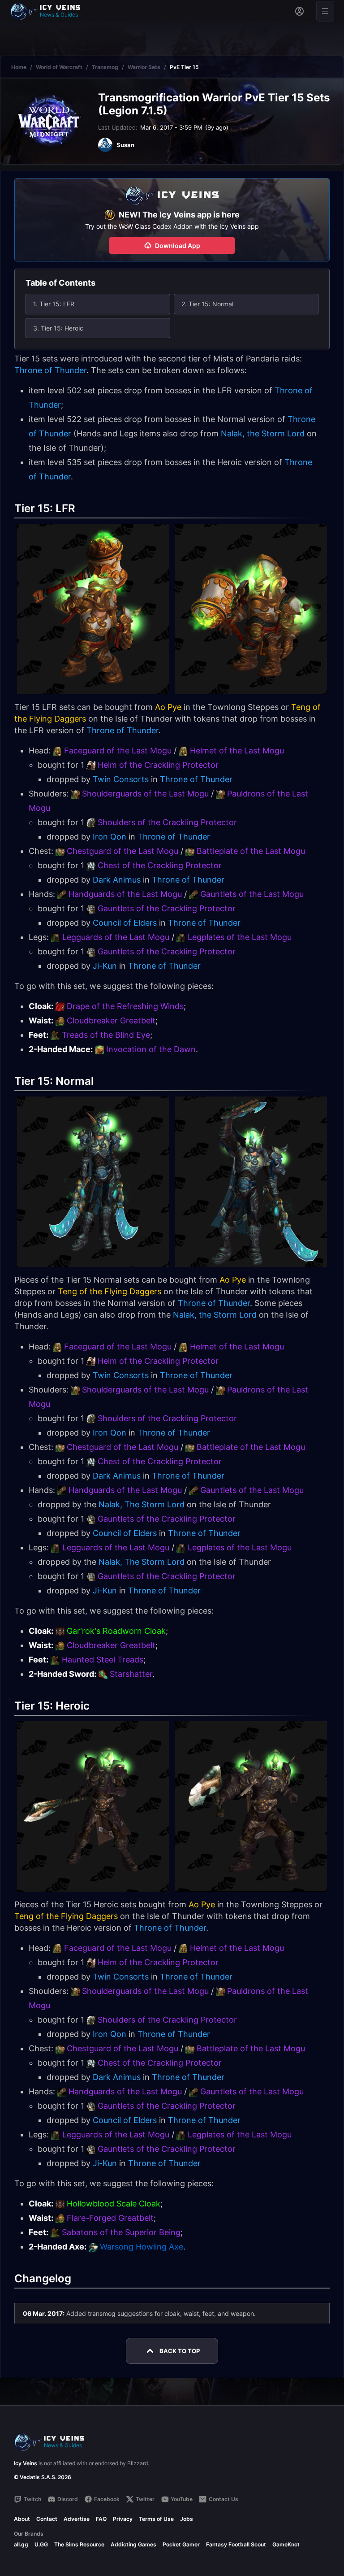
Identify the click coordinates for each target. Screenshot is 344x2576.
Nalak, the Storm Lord (263, 433)
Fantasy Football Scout (236, 2544)
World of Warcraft (59, 67)
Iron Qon (110, 837)
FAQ (101, 2519)
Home (19, 67)
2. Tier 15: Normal (207, 304)
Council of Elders (125, 923)
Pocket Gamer (181, 2544)
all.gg (21, 2544)
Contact (47, 2519)
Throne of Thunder (50, 370)
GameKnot (286, 2544)
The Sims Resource (79, 2544)
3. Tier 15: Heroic (58, 328)
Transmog (105, 67)
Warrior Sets (144, 67)
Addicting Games (133, 2544)
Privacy (123, 2519)
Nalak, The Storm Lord (142, 1504)
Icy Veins (26, 2463)
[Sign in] (299, 11)
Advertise (77, 2519)
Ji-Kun (105, 966)
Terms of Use (156, 2519)
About (22, 2519)
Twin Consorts (121, 779)
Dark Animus (117, 880)
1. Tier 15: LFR (54, 304)
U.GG (41, 2544)
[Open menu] (325, 11)
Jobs (187, 2519)
